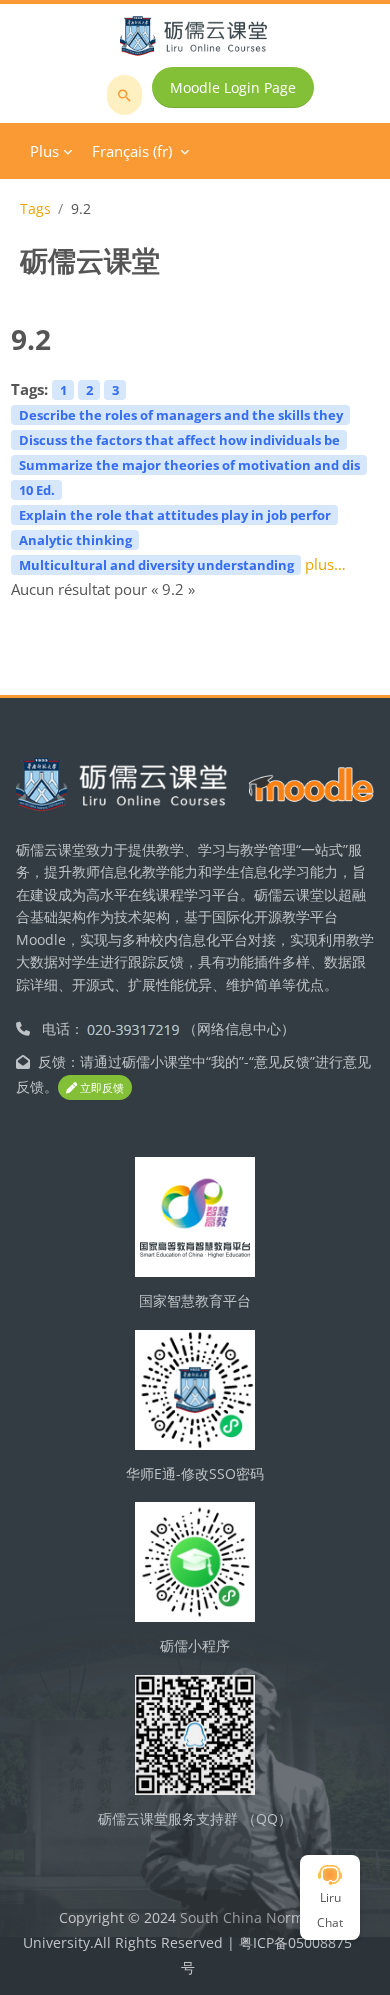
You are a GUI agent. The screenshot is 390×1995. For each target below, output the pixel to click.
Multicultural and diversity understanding (156, 565)
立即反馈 (100, 1087)
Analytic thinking (75, 540)
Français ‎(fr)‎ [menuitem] (132, 151)
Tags (35, 208)
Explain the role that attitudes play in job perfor (175, 515)
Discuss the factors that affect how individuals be (179, 440)
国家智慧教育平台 (195, 1300)
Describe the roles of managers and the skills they (181, 415)
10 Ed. (37, 490)
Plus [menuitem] (44, 151)
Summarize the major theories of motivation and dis (189, 465)
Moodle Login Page (233, 87)
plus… (325, 564)
